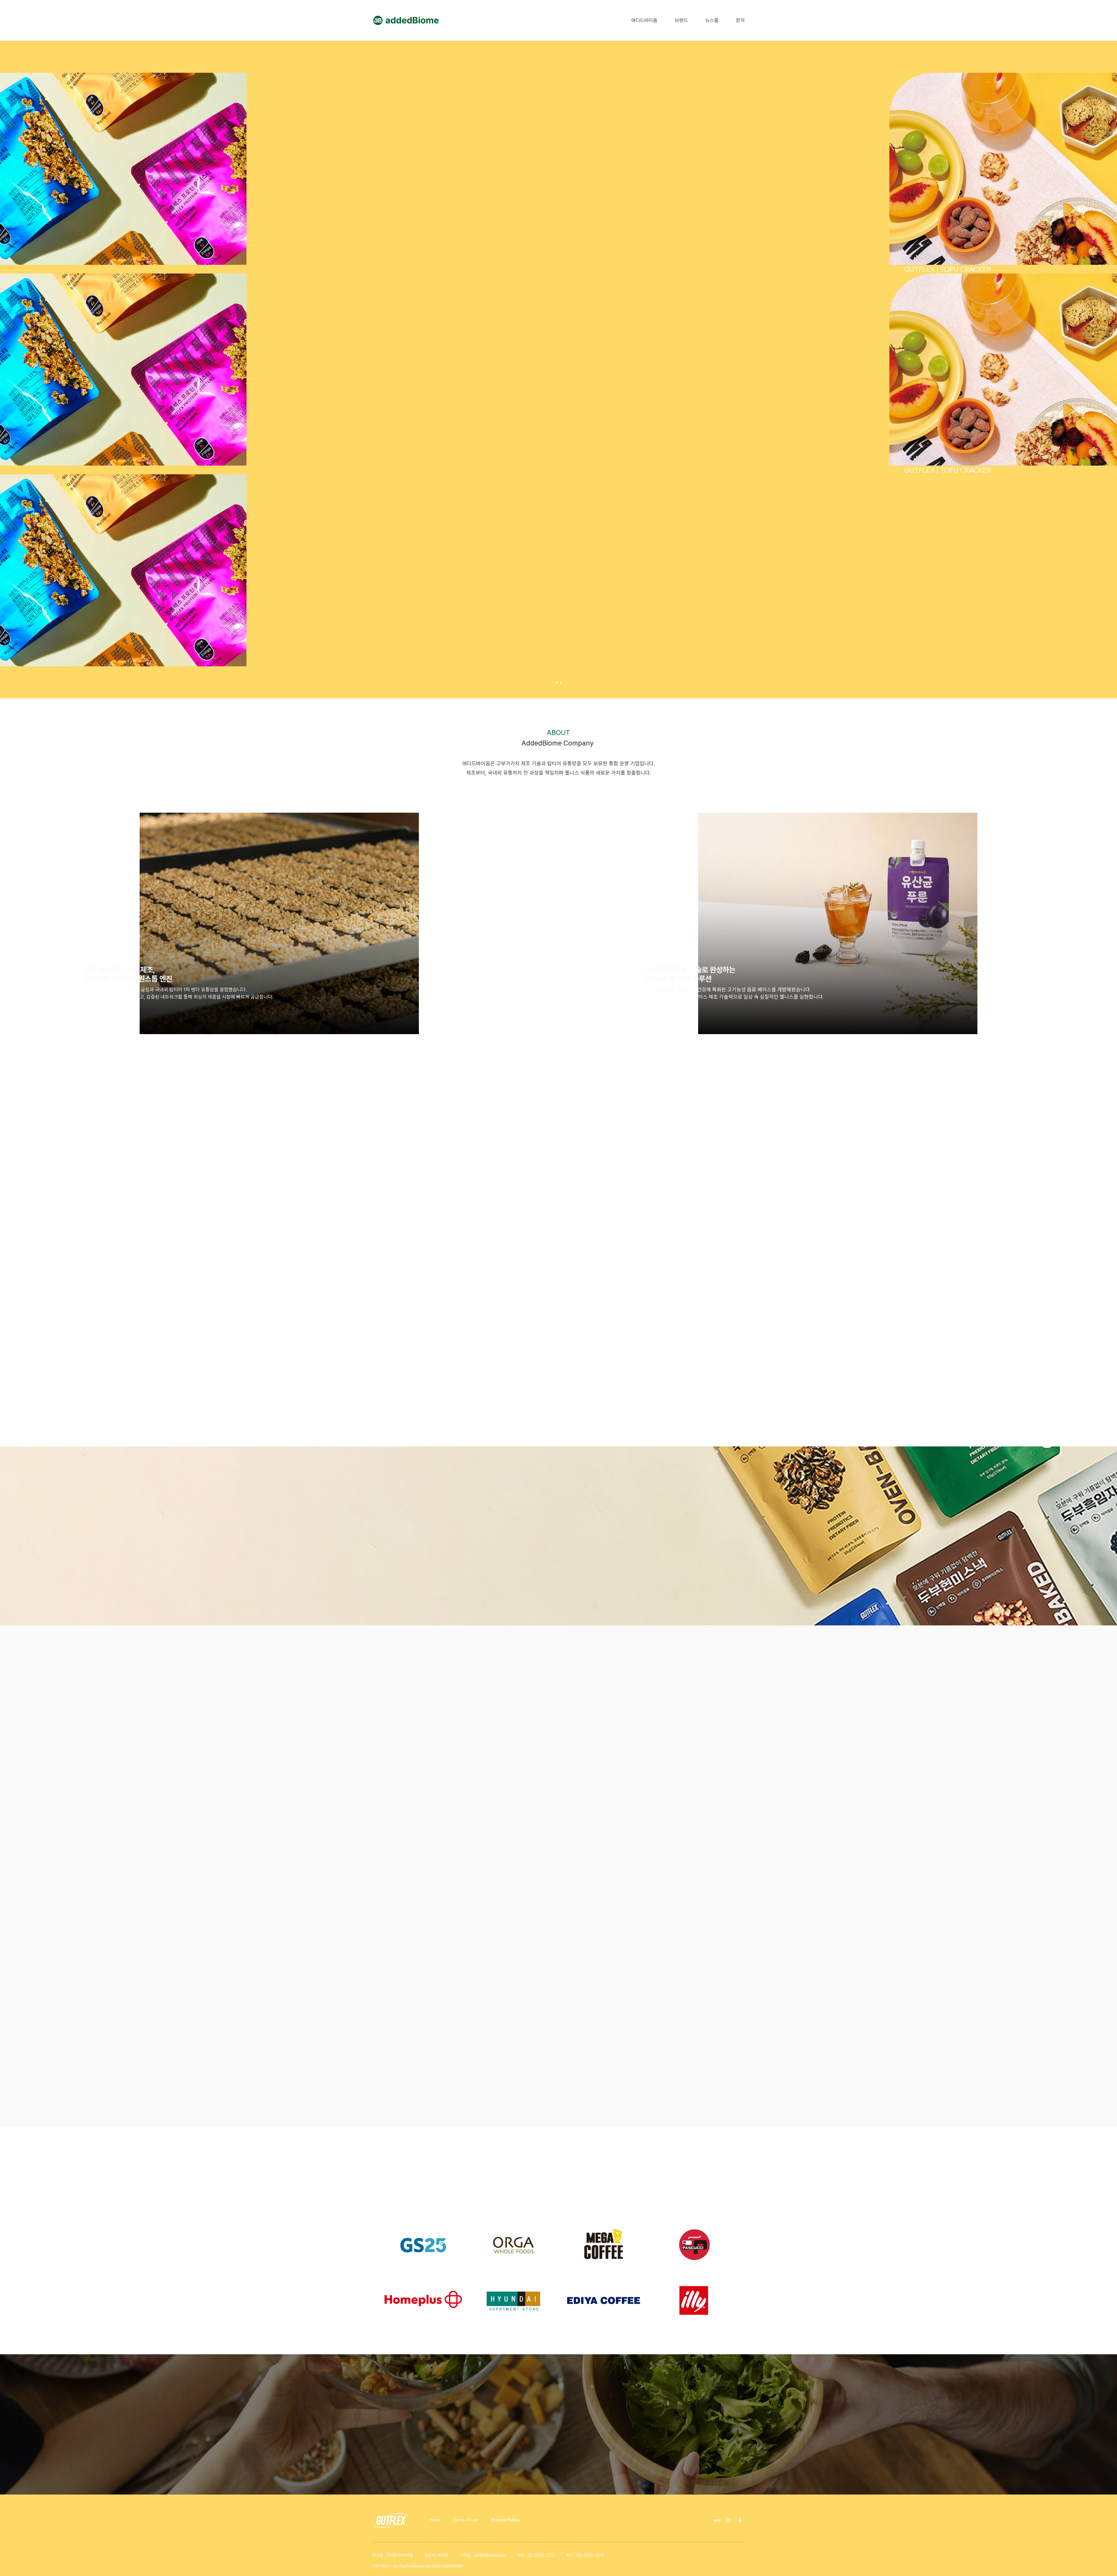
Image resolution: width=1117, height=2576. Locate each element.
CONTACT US (559, 2459)
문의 (740, 20)
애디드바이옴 (644, 20)
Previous (364, 2273)
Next (753, 2273)
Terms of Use (466, 2520)
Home (435, 2520)
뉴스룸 (712, 20)
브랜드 (681, 20)
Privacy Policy (505, 2520)
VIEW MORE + (401, 1584)
